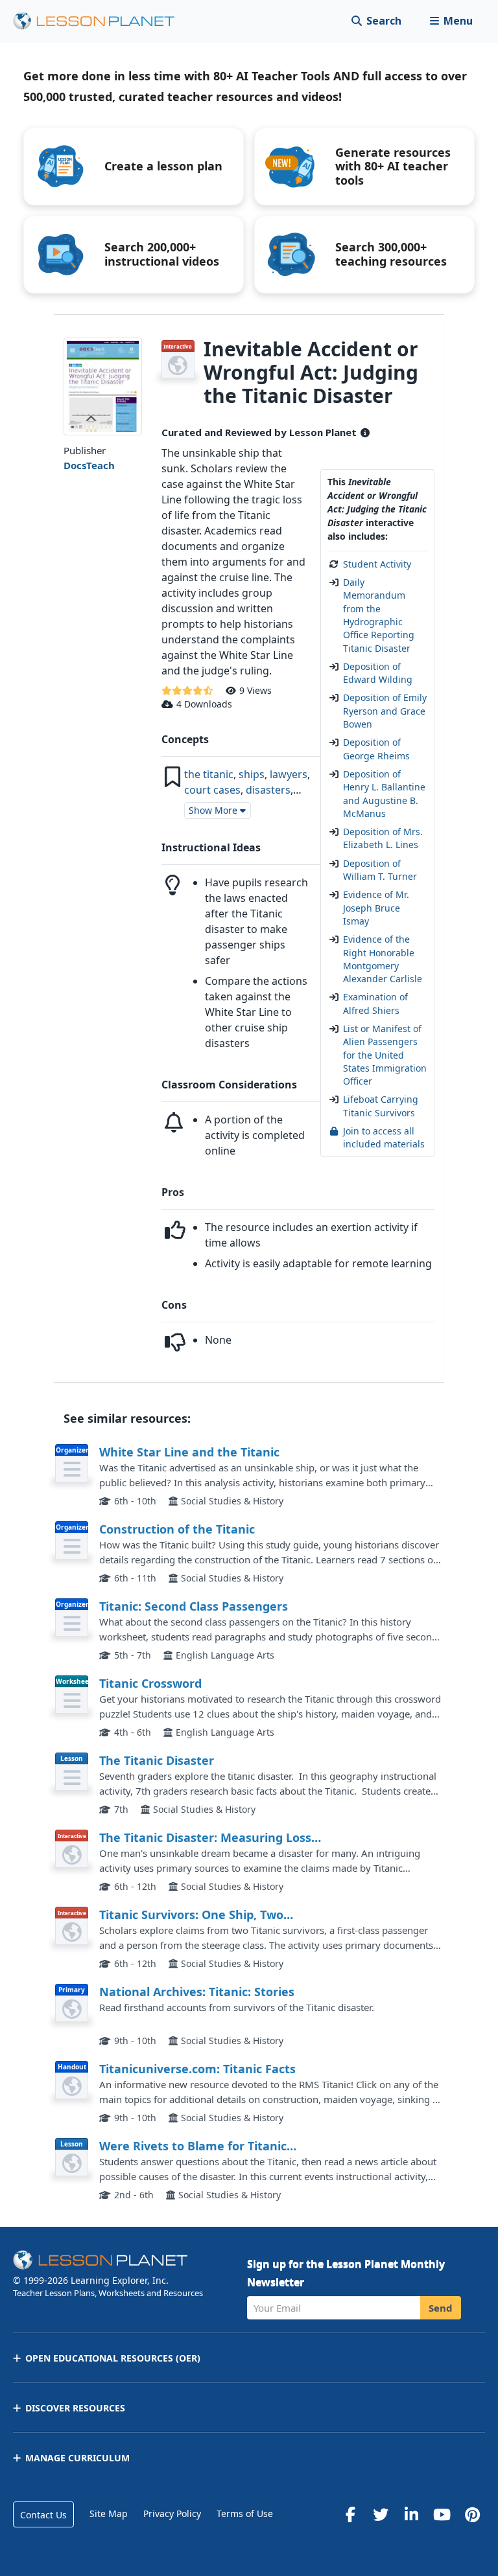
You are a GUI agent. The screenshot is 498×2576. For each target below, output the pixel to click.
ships (252, 774)
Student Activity (377, 564)
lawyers (289, 774)
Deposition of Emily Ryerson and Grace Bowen (385, 711)
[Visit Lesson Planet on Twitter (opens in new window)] (381, 2514)
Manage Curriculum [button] (77, 2458)
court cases (212, 790)
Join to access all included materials (384, 1137)
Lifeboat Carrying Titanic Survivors (381, 1106)
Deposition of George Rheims (376, 749)
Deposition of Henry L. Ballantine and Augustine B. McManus (384, 794)
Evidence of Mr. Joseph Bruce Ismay (376, 908)
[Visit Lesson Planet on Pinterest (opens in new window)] (472, 2514)
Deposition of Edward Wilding (378, 673)
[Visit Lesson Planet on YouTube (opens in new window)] (442, 2514)
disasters (268, 790)
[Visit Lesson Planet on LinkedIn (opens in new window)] (411, 2514)
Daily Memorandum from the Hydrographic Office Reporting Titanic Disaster (379, 615)
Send (441, 2308)
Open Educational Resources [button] (113, 2358)
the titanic (209, 774)
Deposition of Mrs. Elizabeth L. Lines (383, 838)
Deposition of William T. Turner (380, 870)
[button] (451, 21)
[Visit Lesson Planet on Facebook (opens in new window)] (350, 2514)
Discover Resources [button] (75, 2408)
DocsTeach (89, 465)
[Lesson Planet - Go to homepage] (101, 21)
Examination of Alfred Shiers (375, 1003)
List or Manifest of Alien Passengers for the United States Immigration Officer (385, 1055)
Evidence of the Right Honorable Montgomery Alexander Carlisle (383, 959)
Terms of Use (245, 2513)
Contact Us (43, 2515)
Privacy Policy (172, 2513)
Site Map (109, 2513)
